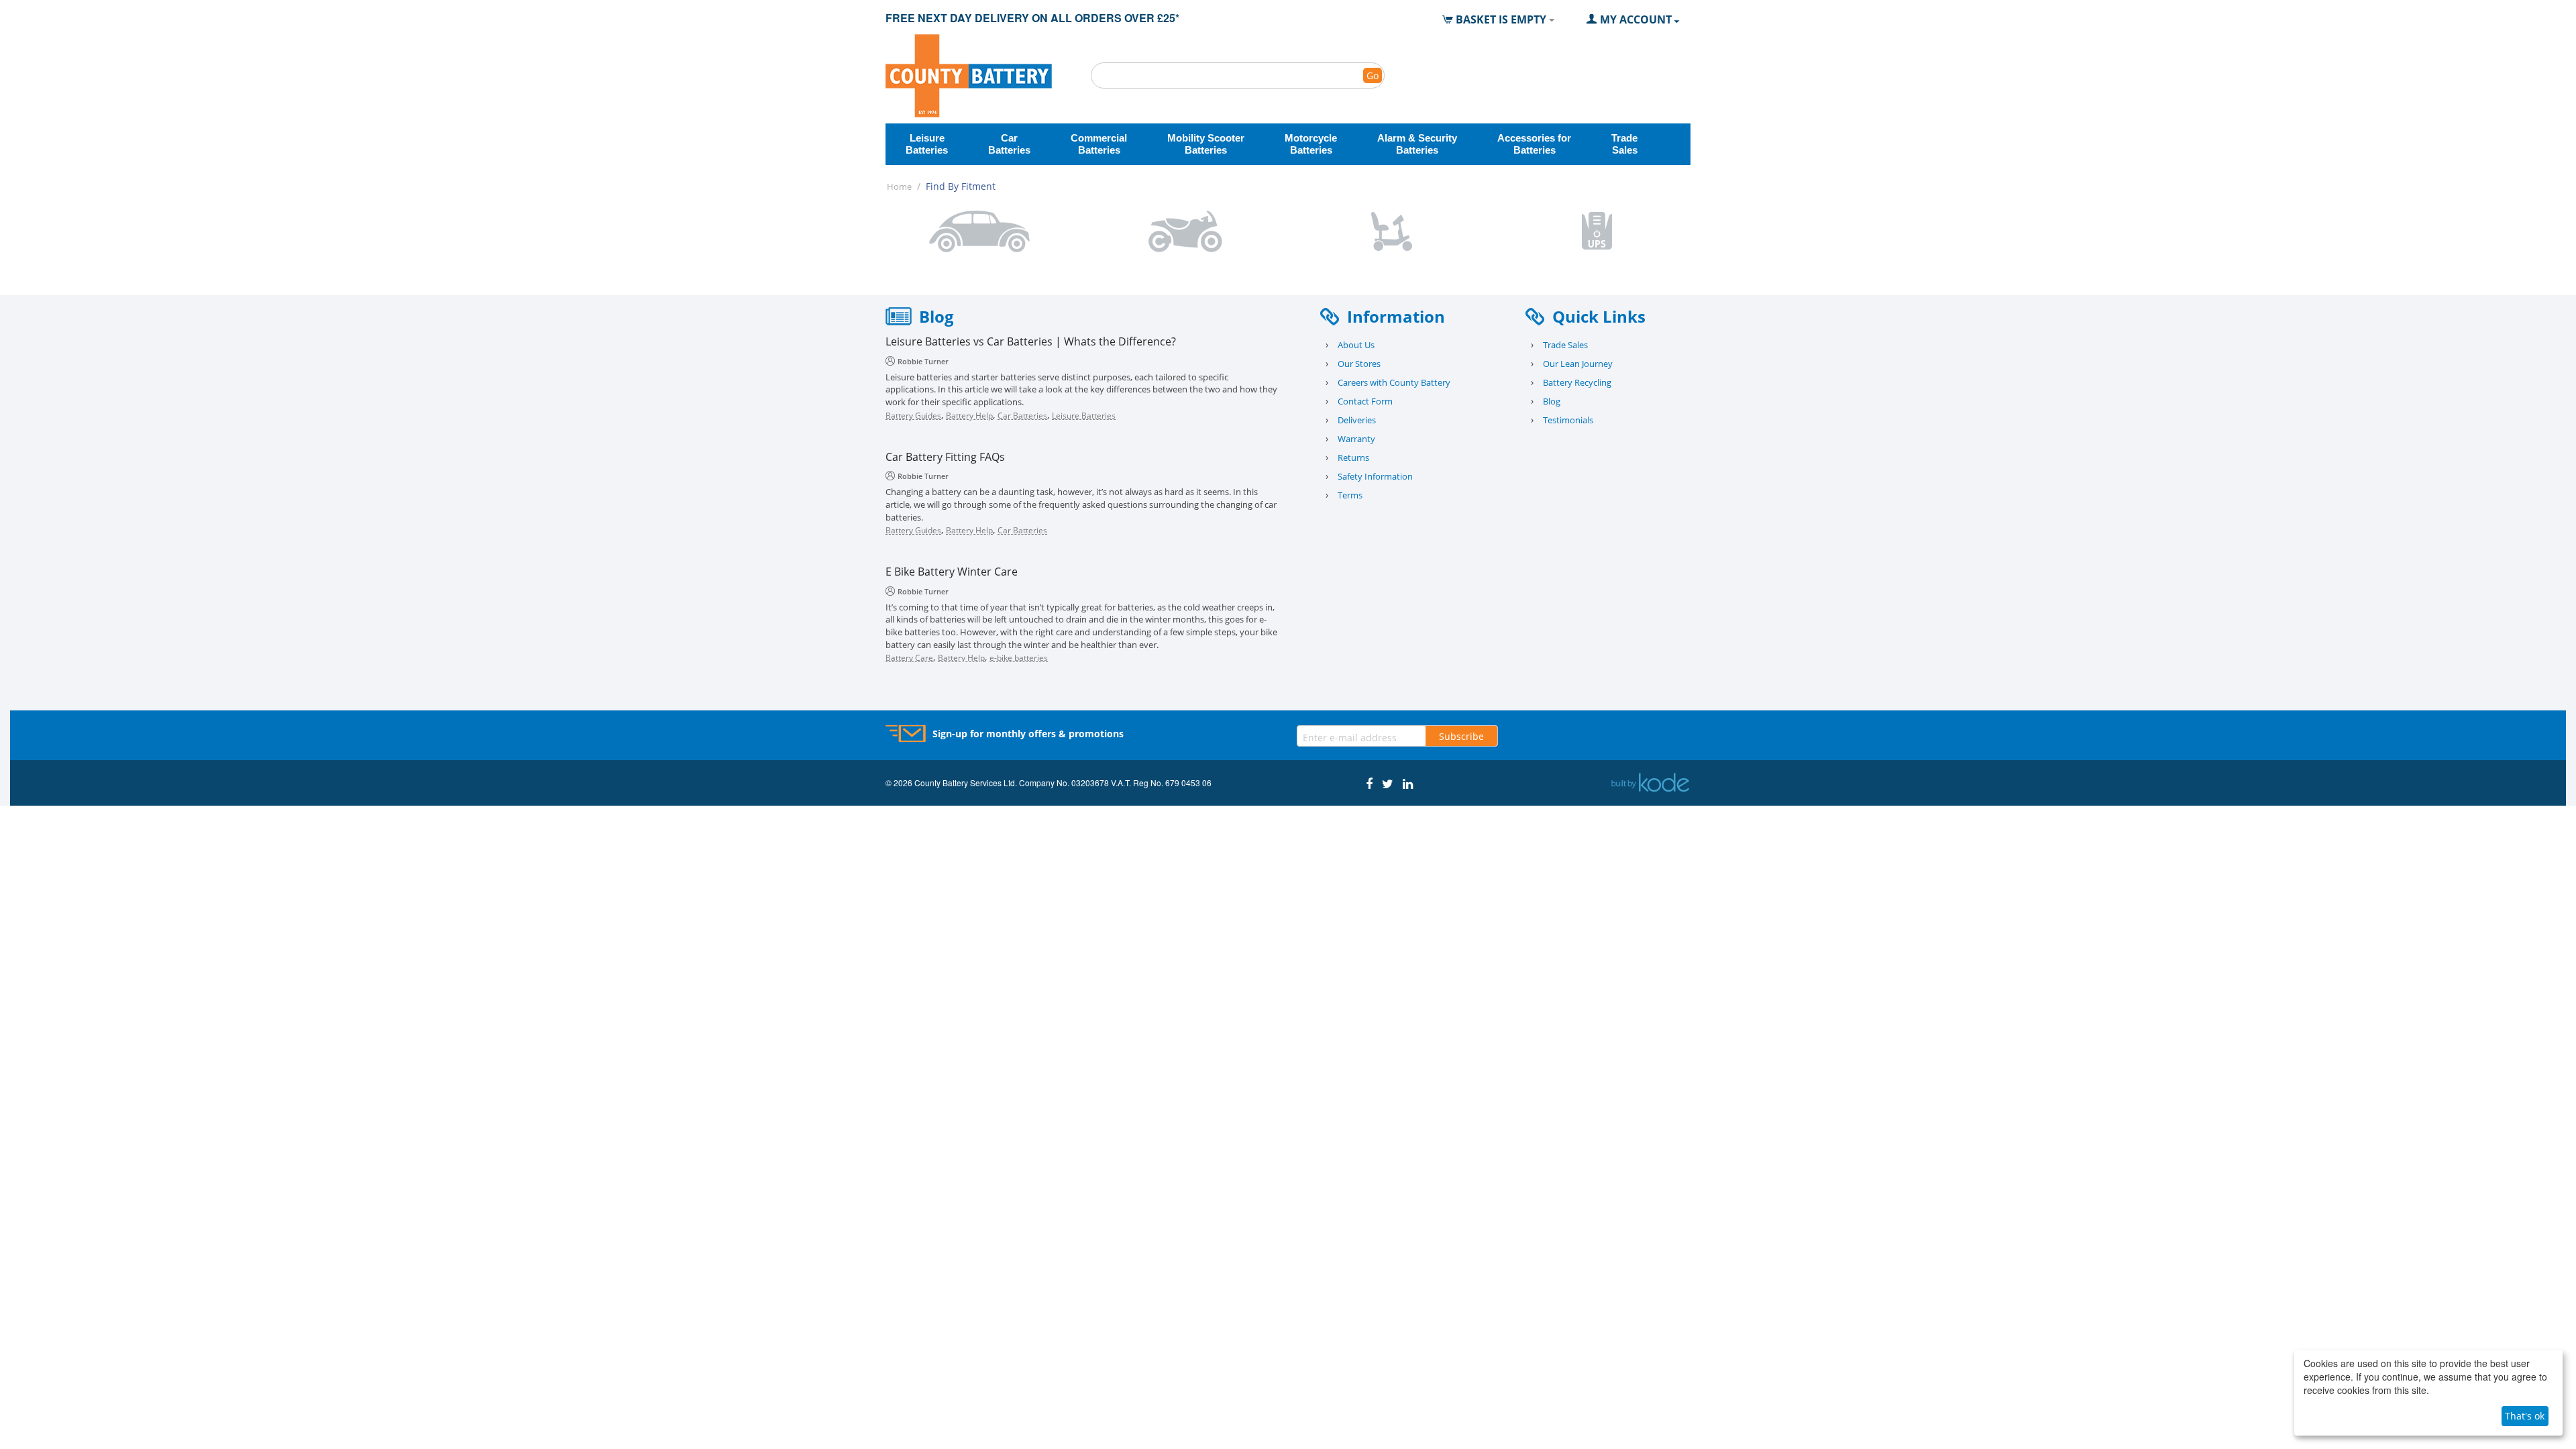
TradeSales (1624, 144)
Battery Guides (913, 416)
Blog (1552, 401)
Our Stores (1359, 364)
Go (1373, 75)
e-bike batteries (1019, 658)
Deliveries (1357, 420)
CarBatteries (1009, 144)
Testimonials (1568, 420)
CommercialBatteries (1099, 144)
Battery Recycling (1577, 382)
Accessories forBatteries (1534, 144)
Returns (1353, 458)
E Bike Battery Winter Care (952, 572)
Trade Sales (1565, 345)
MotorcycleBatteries (1311, 144)
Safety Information (1375, 476)
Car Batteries (1022, 416)
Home (899, 186)
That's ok (2525, 1416)
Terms (1350, 495)
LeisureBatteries (927, 144)
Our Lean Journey (1578, 364)
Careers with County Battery (1394, 382)
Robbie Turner (923, 361)
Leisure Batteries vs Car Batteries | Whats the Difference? (1031, 342)
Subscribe (1461, 736)
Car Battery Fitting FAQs (945, 457)
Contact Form (1365, 401)
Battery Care (909, 658)
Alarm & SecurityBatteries (1417, 144)
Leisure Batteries (1084, 416)
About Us (1356, 345)
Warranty (1356, 439)
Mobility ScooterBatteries (1206, 144)
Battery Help (969, 416)
